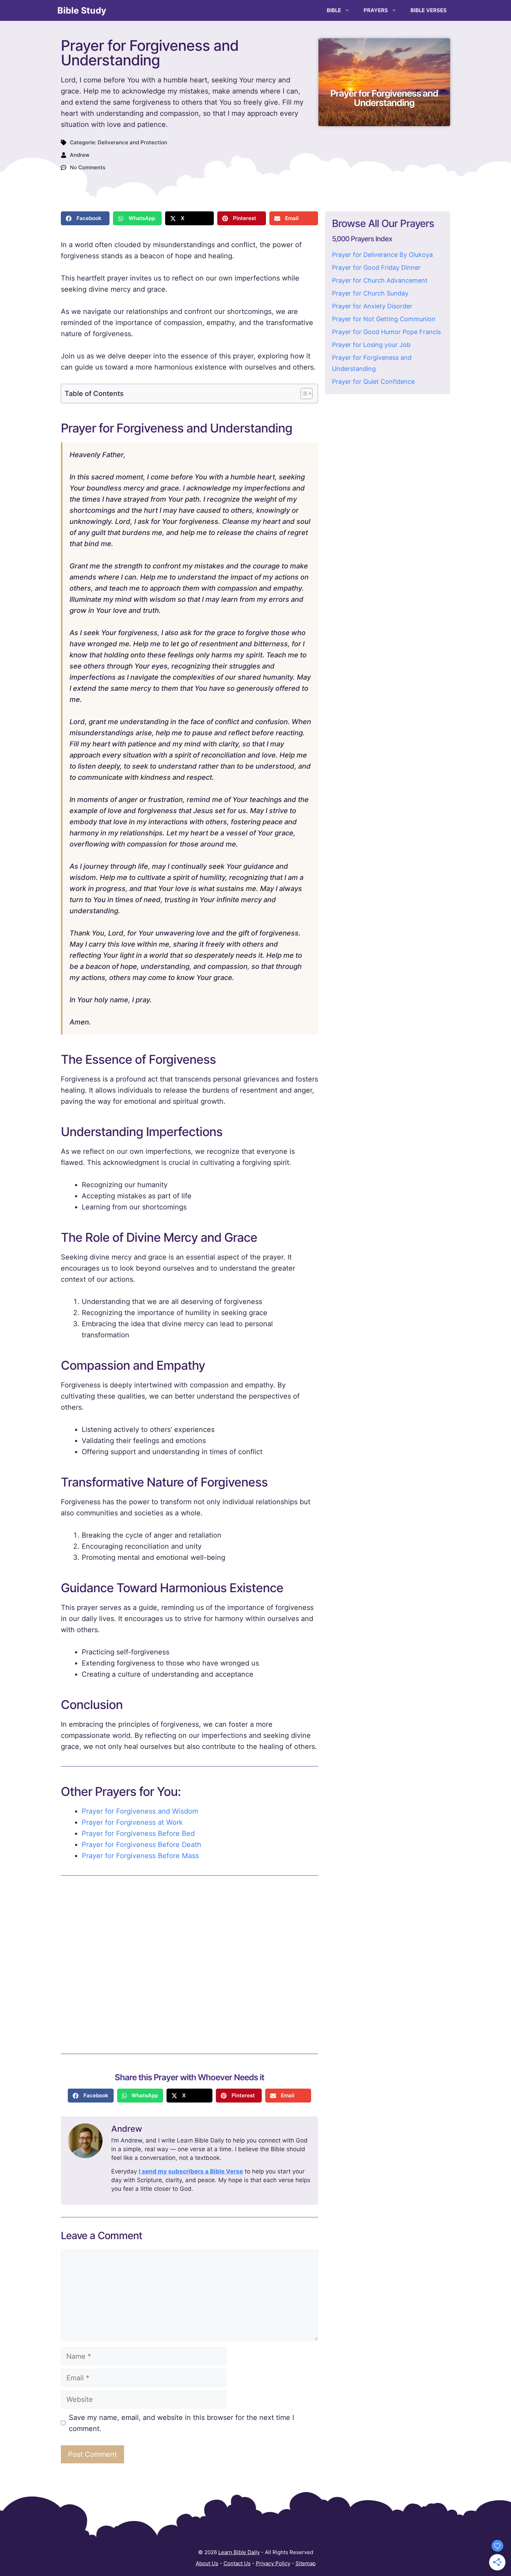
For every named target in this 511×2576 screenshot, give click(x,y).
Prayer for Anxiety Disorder (372, 306)
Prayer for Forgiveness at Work (132, 1822)
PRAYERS (376, 10)
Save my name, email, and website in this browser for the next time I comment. (181, 2423)
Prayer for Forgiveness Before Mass (140, 1856)
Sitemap (306, 2563)
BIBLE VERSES (429, 10)
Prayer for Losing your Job (371, 345)
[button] (85, 218)
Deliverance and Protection (132, 142)
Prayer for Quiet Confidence (373, 382)
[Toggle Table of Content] (303, 394)
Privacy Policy (273, 2563)
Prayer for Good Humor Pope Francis (386, 332)
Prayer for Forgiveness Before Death (141, 1845)
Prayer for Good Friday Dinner (376, 268)
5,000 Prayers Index (362, 239)
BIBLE (334, 10)
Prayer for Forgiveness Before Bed (138, 1833)
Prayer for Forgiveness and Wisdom (140, 1811)
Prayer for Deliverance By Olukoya (382, 255)
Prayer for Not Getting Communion (384, 319)
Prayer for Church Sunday (370, 293)
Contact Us (237, 2563)
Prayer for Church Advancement (380, 280)
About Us (207, 2563)
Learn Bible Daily (239, 2552)
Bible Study (82, 10)
